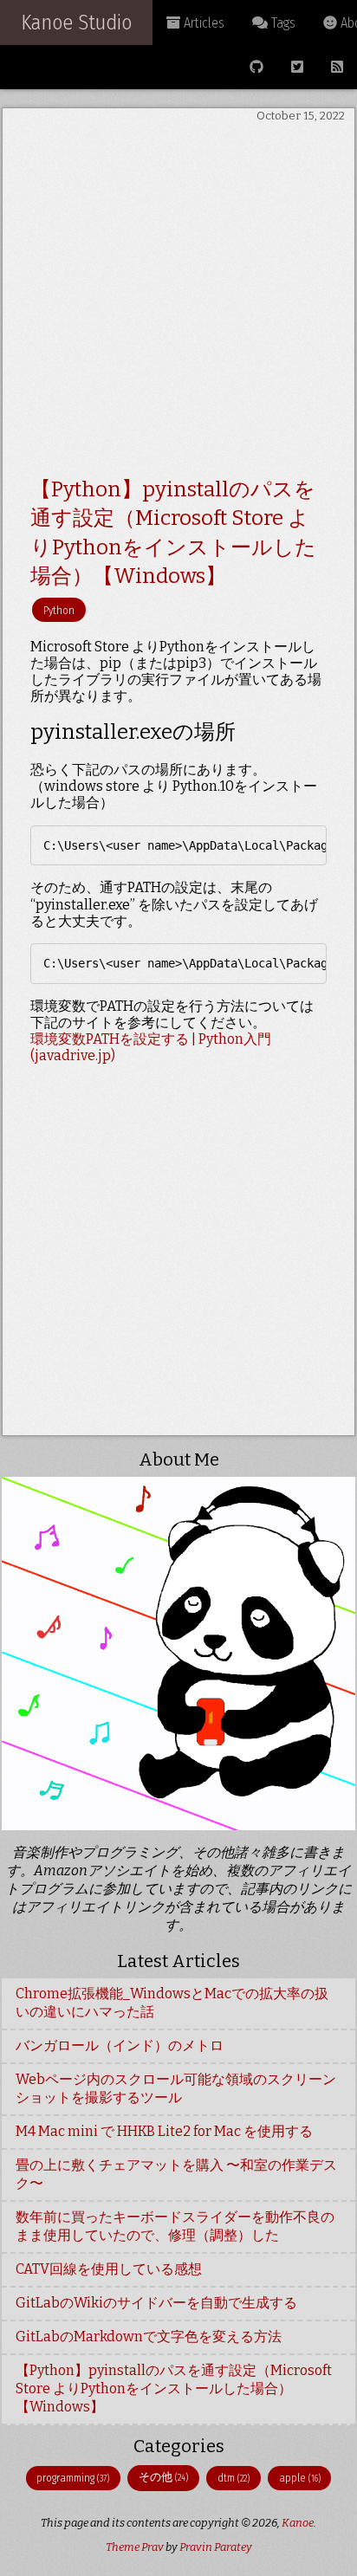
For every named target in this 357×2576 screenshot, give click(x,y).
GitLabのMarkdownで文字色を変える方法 (149, 2337)
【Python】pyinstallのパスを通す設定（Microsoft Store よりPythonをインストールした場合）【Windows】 (174, 2388)
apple (300, 2478)
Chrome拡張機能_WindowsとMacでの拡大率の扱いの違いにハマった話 (172, 2003)
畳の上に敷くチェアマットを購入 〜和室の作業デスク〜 (176, 2174)
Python (59, 610)
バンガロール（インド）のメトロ (120, 2045)
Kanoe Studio (76, 23)
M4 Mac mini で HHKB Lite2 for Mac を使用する (164, 2131)
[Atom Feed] (337, 67)
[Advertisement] (178, 302)
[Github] (256, 67)
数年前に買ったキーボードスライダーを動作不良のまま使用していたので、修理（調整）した (175, 2226)
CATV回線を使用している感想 (109, 2269)
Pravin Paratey (216, 2547)
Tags (282, 23)
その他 (163, 2477)
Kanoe (298, 2523)
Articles (202, 23)
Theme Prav (135, 2547)
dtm (234, 2478)
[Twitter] (297, 67)
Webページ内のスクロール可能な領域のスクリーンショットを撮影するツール (176, 2088)
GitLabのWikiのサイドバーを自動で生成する (156, 2303)
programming (73, 2478)
